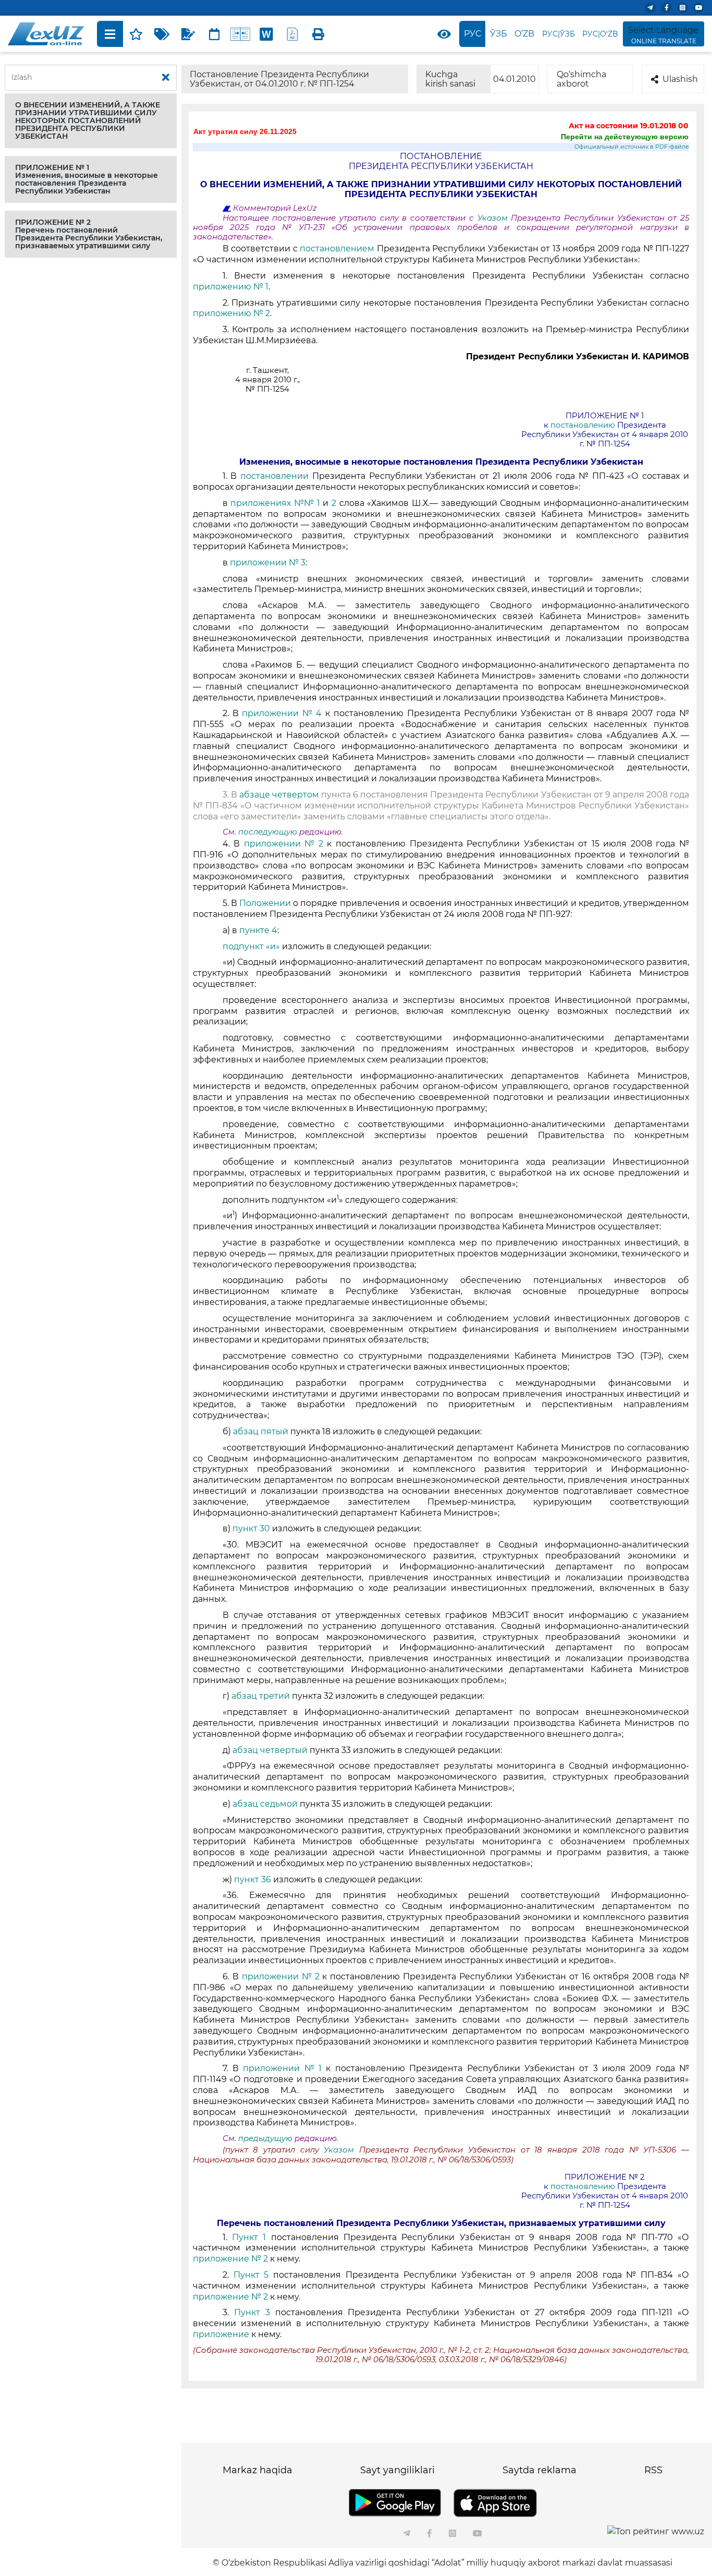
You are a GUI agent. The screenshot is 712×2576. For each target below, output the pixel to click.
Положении (265, 903)
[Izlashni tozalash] (166, 78)
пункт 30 (251, 1528)
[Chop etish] (318, 34)
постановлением (337, 249)
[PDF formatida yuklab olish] (292, 34)
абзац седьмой (265, 1804)
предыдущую (265, 2138)
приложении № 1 (282, 2068)
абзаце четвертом (279, 795)
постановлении (274, 476)
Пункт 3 (252, 2312)
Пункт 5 (251, 2275)
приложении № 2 (284, 844)
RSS (653, 2470)
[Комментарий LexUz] (188, 34)
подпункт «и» (251, 946)
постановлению (583, 425)
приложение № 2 (230, 2259)
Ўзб (499, 34)
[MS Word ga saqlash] (266, 34)
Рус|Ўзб (558, 34)
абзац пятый (261, 1431)
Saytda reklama (539, 2470)
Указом (494, 218)
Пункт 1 (249, 2237)
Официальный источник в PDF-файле (632, 147)
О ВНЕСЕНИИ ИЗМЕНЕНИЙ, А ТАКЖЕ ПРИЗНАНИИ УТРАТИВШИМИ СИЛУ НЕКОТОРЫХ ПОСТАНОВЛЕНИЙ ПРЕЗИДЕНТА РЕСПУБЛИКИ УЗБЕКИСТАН (88, 120)
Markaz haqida (257, 2470)
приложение (221, 2334)
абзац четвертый (270, 1750)
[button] (91, 121)
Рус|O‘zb (600, 34)
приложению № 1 (231, 287)
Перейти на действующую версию (625, 137)
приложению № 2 (231, 313)
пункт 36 (253, 1879)
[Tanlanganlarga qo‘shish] (136, 34)
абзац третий (261, 1696)
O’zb (524, 34)
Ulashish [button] (680, 79)
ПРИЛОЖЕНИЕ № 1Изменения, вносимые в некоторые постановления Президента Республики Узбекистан (87, 179)
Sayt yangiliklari (397, 2470)
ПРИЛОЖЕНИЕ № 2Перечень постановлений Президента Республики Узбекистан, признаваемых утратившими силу (89, 234)
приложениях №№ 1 (275, 503)
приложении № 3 (268, 563)
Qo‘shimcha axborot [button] (581, 79)
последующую (268, 832)
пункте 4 (258, 930)
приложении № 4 (282, 713)
